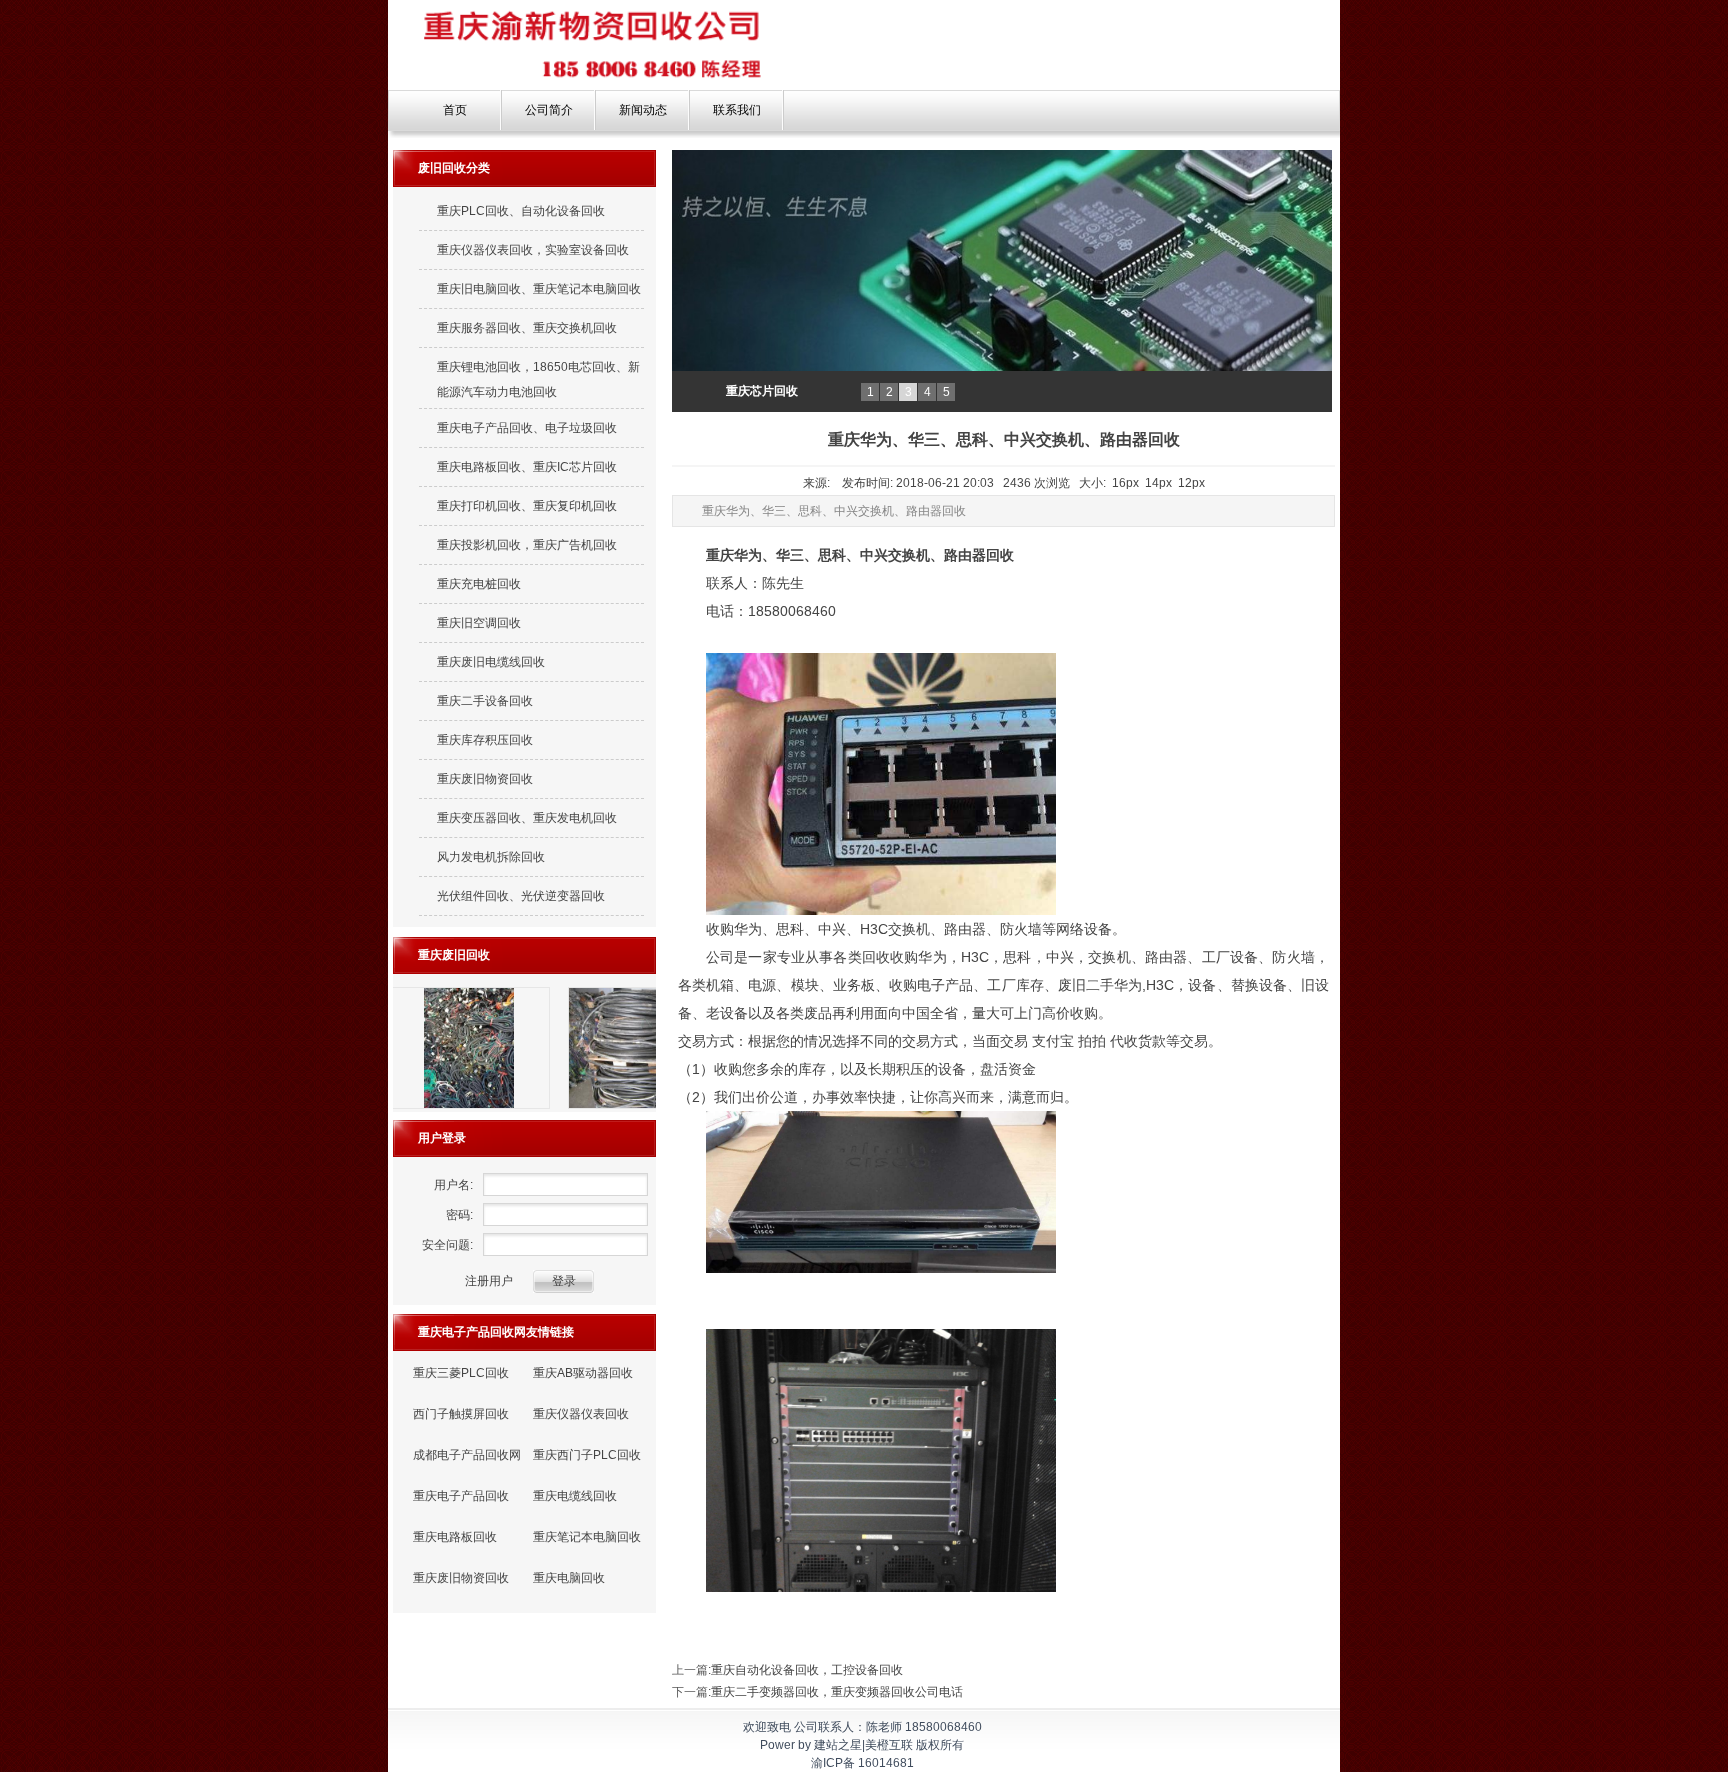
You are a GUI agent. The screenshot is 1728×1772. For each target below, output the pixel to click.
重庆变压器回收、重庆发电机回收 (527, 818)
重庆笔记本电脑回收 (587, 1537)
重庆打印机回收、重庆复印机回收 (527, 506)
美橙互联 (889, 1745)
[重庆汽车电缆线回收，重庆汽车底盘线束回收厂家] (496, 1108)
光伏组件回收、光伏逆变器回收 (521, 896)
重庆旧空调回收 (479, 623)
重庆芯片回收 (762, 391)
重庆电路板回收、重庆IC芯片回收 (527, 467)
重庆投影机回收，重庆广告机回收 (527, 545)
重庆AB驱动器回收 (583, 1373)
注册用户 (489, 1281)
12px (1191, 483)
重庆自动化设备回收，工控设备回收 (807, 1670)
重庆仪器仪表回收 (581, 1414)
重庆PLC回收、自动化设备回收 (521, 211)
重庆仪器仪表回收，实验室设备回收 (533, 250)
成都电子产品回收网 (467, 1455)
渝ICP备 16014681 (862, 1763)
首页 (455, 110)
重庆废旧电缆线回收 (491, 662)
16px (1125, 483)
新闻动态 (643, 110)
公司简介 (549, 110)
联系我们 (737, 110)
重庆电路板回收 (455, 1537)
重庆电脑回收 (569, 1578)
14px (1158, 483)
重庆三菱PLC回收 (461, 1373)
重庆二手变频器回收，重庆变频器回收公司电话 (837, 1692)
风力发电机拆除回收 (491, 857)
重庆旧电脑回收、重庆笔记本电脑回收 (539, 289)
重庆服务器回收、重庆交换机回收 (527, 328)
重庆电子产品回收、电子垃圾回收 (527, 428)
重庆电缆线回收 (575, 1496)
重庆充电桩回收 (479, 584)
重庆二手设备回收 (485, 701)
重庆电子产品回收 (461, 1496)
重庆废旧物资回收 (485, 779)
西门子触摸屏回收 (461, 1414)
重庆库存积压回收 (485, 740)
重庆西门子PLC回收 (587, 1455)
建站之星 (838, 1745)
